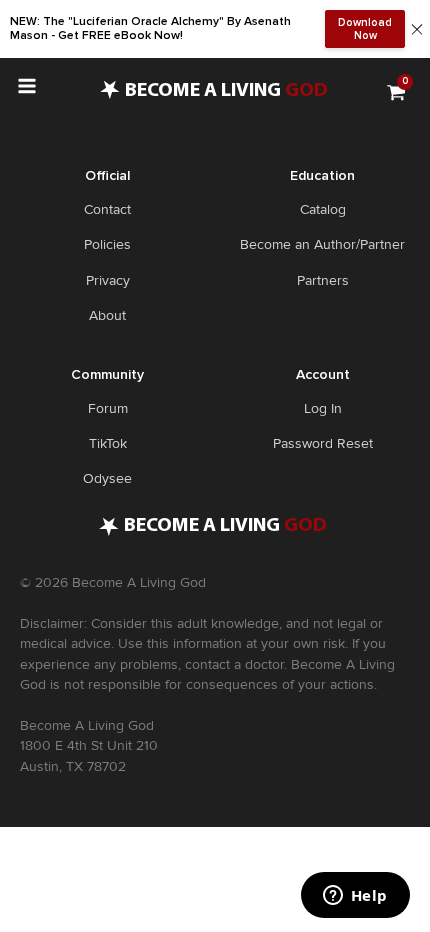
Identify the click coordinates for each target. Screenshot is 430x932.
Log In (323, 408)
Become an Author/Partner (322, 244)
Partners (323, 280)
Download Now (365, 29)
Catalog (323, 209)
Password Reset (323, 443)
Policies (107, 244)
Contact (107, 209)
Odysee (107, 478)
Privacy (108, 280)
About (107, 315)
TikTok (108, 443)
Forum (108, 408)
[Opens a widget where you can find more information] (355, 897)
